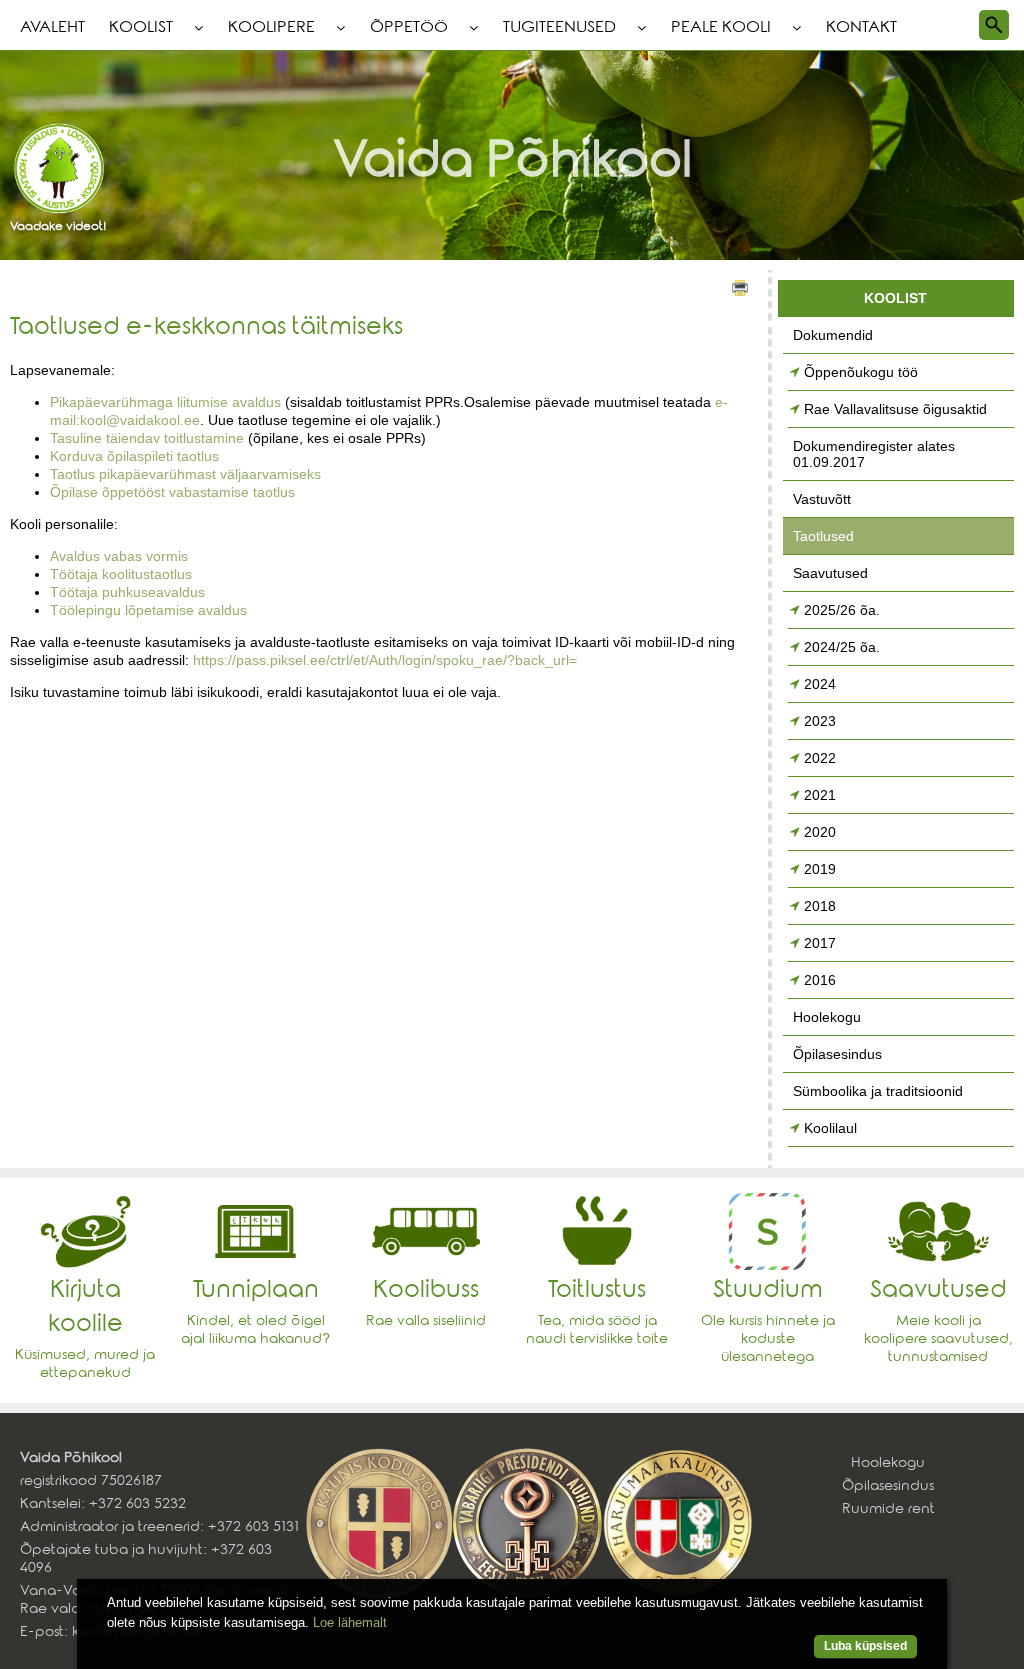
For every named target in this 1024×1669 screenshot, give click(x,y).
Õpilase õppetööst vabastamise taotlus (172, 492)
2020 (820, 832)
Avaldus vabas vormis (119, 556)
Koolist (141, 29)
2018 (820, 906)
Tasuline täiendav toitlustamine (147, 438)
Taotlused (823, 536)
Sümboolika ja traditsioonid (878, 1091)
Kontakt (861, 29)
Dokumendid (833, 335)
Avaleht (52, 29)
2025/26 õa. (842, 610)
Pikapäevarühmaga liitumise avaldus (165, 402)
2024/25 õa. (842, 647)
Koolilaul (830, 1128)
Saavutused (830, 573)
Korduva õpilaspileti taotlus (134, 456)
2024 (820, 684)
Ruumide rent (888, 1511)
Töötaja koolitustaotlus (121, 574)
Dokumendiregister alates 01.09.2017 (874, 454)
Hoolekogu (827, 1017)
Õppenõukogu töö (861, 372)
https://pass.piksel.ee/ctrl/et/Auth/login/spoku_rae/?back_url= (385, 660)
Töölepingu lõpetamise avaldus (148, 610)
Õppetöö (409, 29)
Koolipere (271, 29)
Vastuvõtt (822, 499)
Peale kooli (721, 29)
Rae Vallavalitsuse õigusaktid (895, 409)
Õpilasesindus (837, 1054)
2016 (820, 980)
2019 (820, 869)
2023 (820, 721)
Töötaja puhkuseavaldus (127, 592)
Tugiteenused (559, 29)
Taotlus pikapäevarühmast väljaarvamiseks (185, 474)
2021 (820, 795)
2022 (820, 758)
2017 (820, 943)
